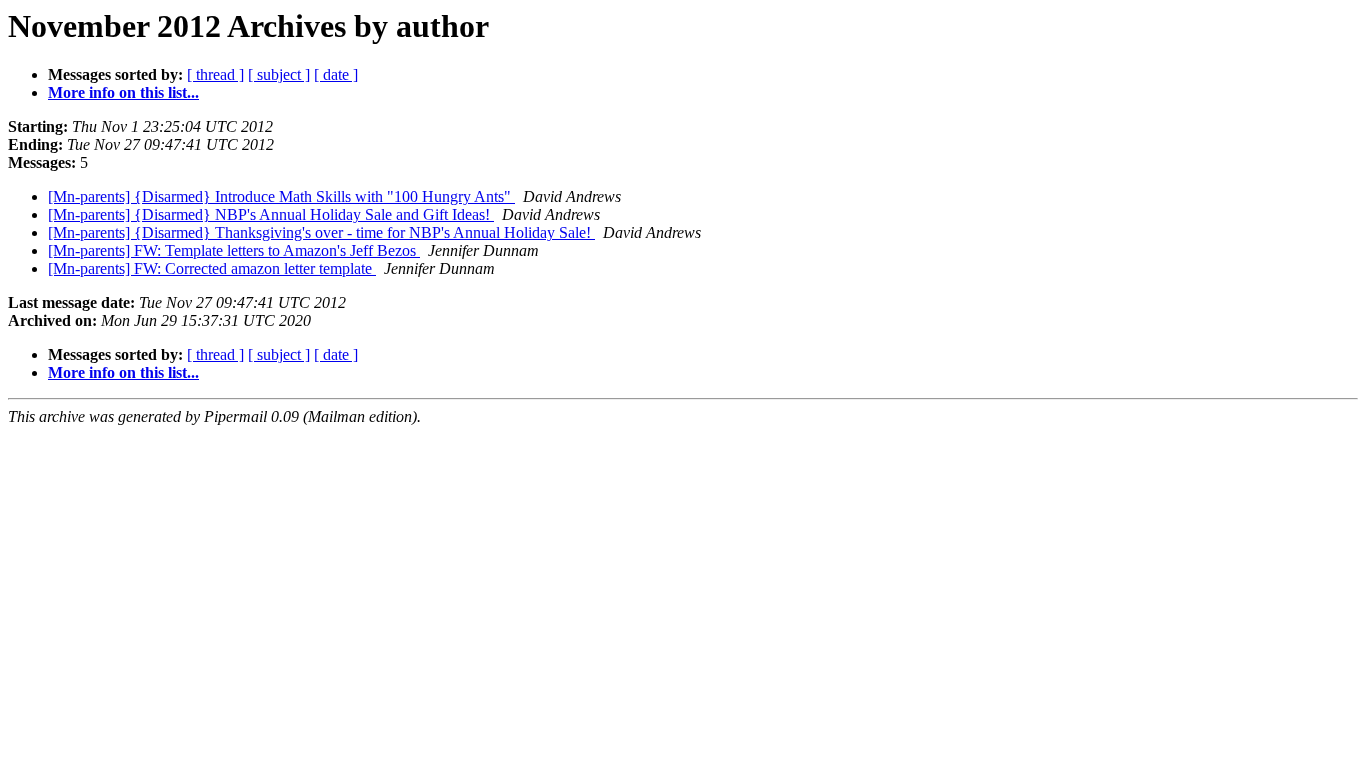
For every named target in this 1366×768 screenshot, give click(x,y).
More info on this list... (123, 92)
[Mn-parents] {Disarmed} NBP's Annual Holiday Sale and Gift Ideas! (271, 214)
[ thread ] (215, 74)
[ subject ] (279, 74)
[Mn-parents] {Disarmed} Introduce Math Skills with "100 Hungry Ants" (281, 196)
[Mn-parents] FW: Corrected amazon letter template (212, 268)
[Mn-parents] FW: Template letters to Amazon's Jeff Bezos (234, 250)
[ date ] (336, 74)
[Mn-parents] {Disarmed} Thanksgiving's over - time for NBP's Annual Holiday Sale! (321, 232)
